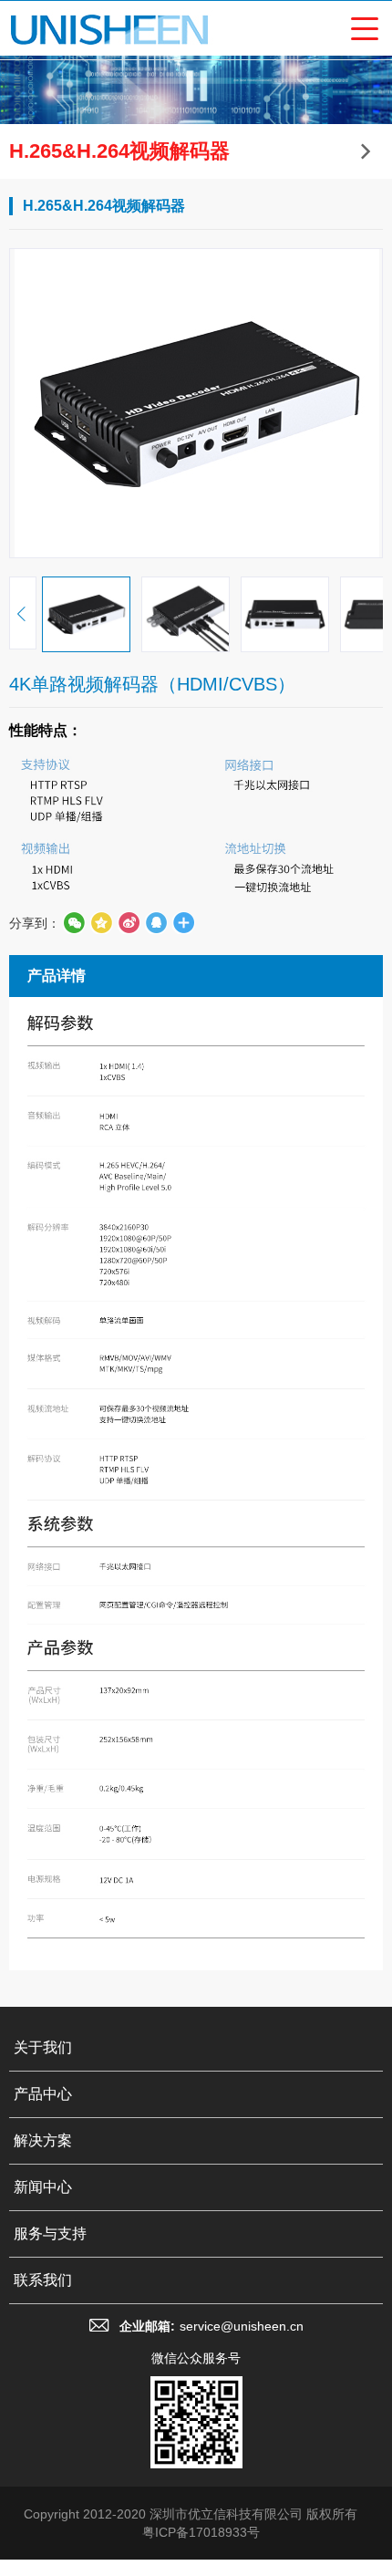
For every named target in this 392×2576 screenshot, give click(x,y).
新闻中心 (43, 2187)
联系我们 (43, 2280)
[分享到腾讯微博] (101, 923)
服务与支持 (50, 2233)
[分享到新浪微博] (129, 923)
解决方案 (43, 2140)
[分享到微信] (74, 923)
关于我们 (43, 2047)
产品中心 (43, 2094)
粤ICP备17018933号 (201, 2532)
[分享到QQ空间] (156, 923)
